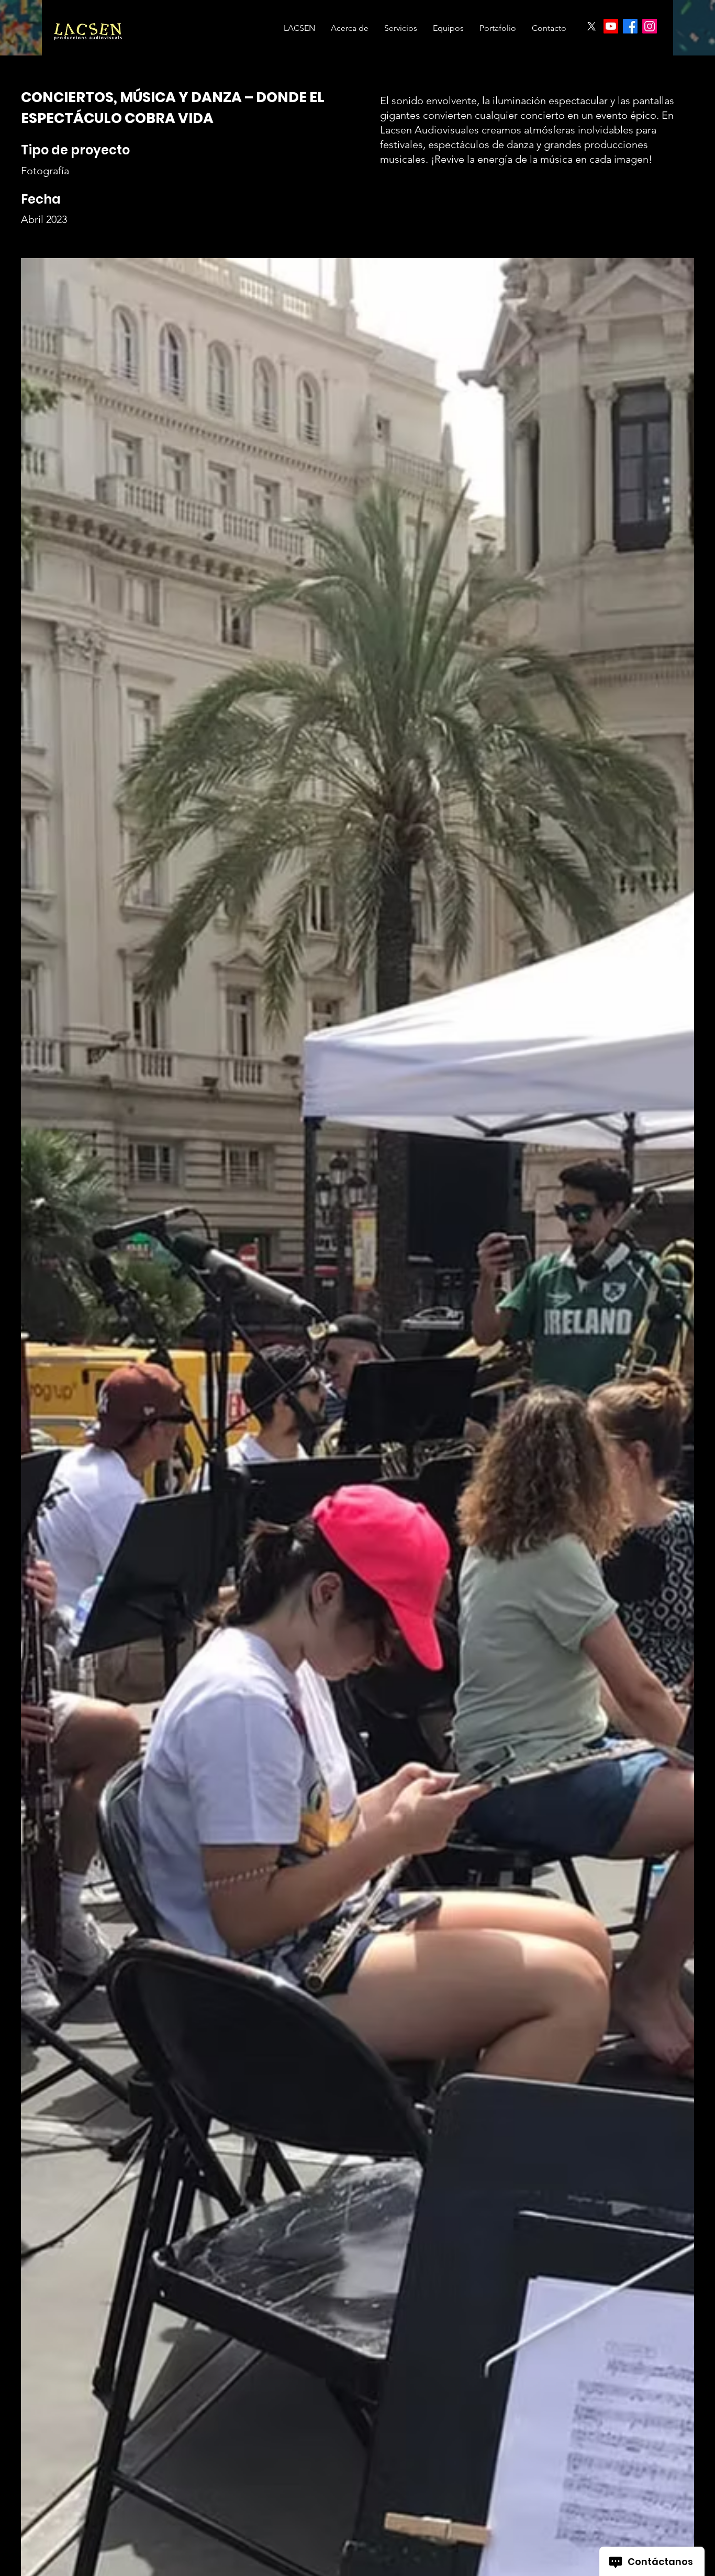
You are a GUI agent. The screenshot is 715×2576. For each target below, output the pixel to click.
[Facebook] (630, 26)
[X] (591, 26)
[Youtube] (611, 26)
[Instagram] (650, 26)
